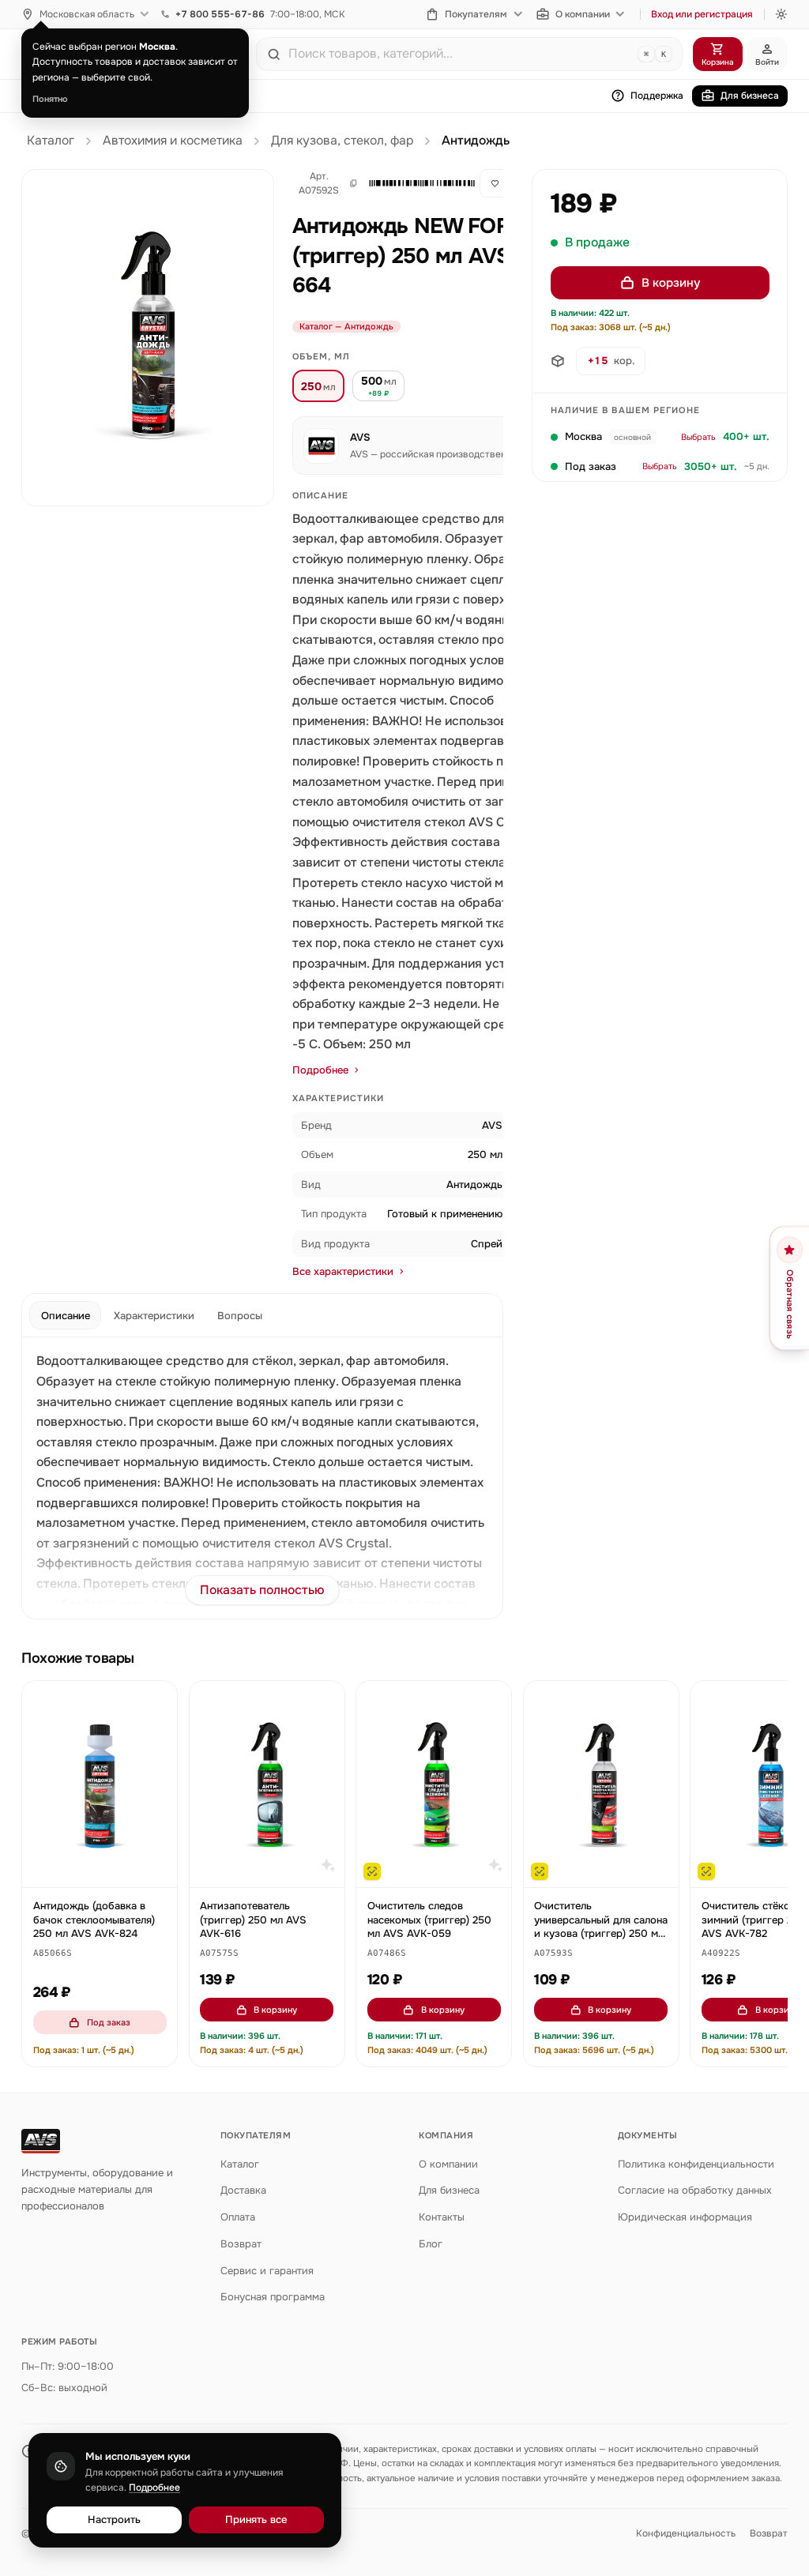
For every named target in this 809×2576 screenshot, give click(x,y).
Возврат (241, 2244)
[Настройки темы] (781, 14)
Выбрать (698, 437)
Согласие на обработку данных (695, 2190)
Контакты (442, 2217)
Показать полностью (262, 1590)
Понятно (50, 99)
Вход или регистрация (702, 14)
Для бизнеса (750, 96)
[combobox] (460, 54)
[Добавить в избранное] (158, 1701)
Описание (66, 1316)
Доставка (243, 2190)
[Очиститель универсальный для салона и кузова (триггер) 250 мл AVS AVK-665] (601, 1784)
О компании (583, 14)
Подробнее (320, 1070)
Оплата (238, 2217)
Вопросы (240, 1316)
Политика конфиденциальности (696, 2164)
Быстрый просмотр (107, 1868)
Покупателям (476, 14)
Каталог (51, 141)
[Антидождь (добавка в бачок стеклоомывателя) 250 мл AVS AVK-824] (100, 1784)
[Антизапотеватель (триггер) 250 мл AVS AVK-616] (267, 1784)
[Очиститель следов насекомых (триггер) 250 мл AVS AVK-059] (434, 1784)
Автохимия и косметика (173, 141)
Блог (431, 2244)
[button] (415, 183)
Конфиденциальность (686, 2533)
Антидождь (476, 141)
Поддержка (657, 96)
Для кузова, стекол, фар (342, 141)
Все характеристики (343, 1271)
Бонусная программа (273, 2297)
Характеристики (154, 1316)
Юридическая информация (685, 2217)
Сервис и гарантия (267, 2271)
